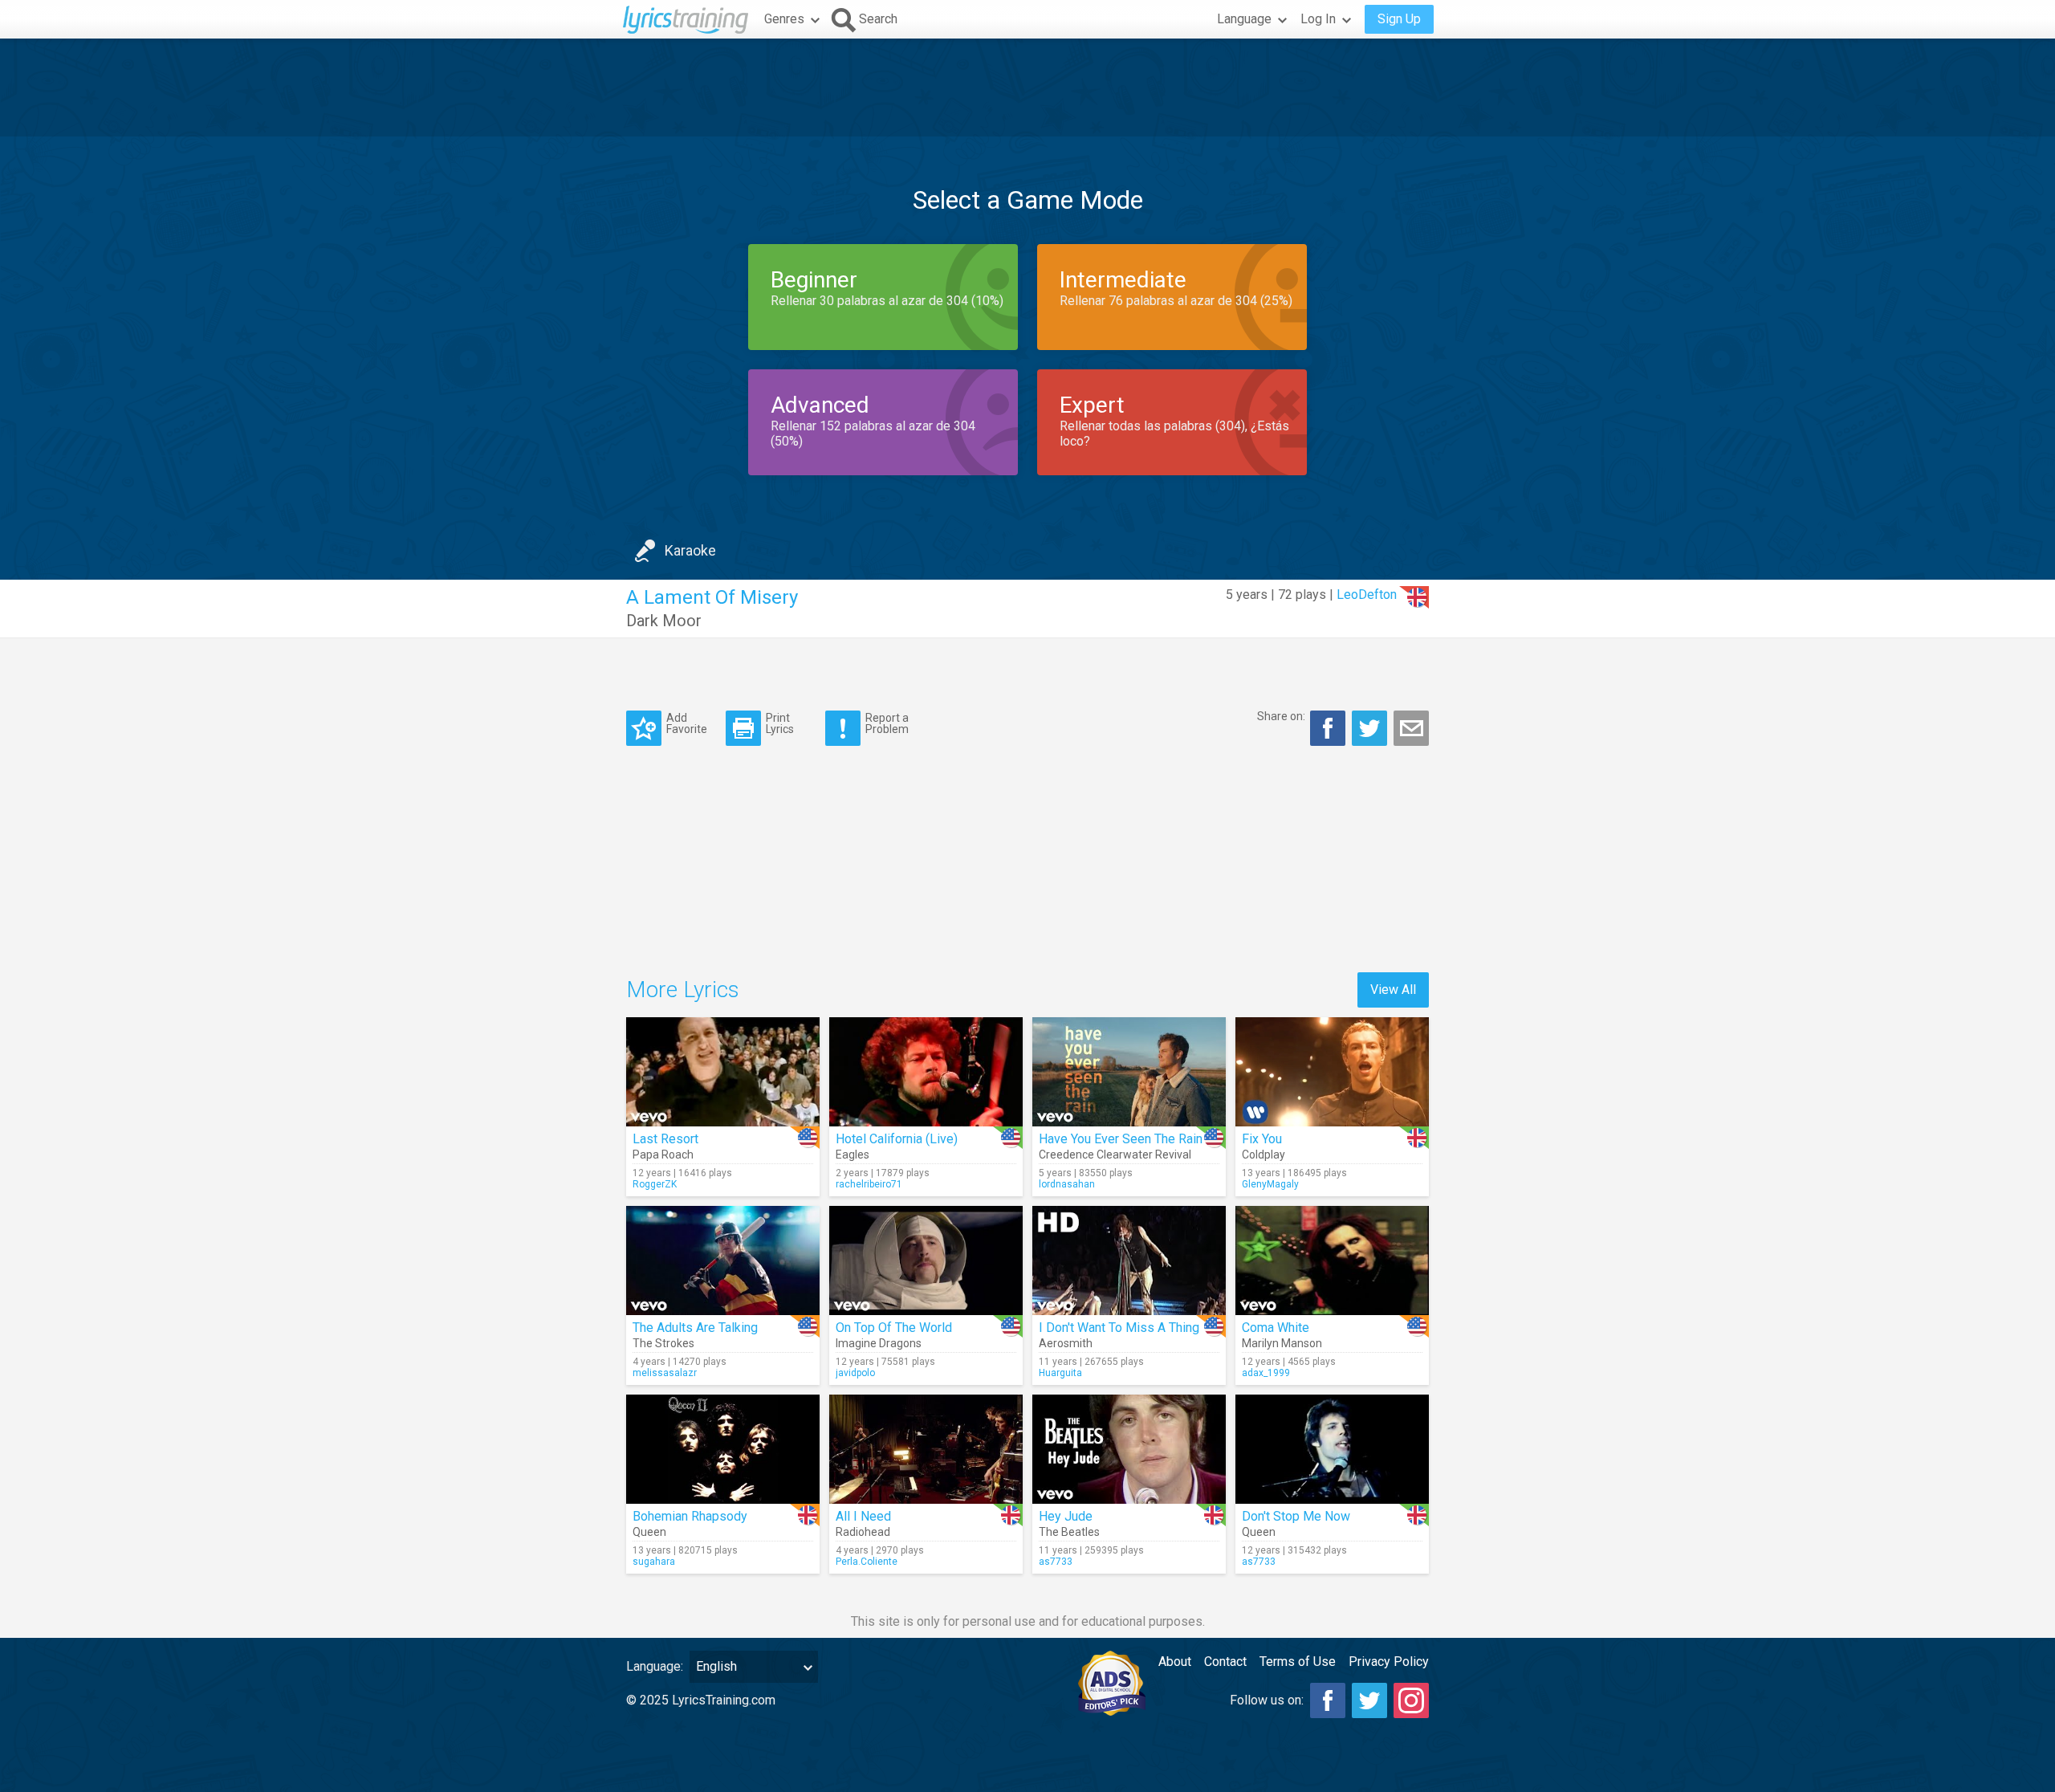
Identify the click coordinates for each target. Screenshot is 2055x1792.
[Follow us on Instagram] (1411, 1700)
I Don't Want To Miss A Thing (1119, 1328)
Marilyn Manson (1282, 1343)
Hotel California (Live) (897, 1139)
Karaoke (690, 550)
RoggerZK (655, 1184)
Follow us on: (1267, 1700)
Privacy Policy (1389, 1662)
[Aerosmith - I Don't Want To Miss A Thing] (1129, 1261)
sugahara (654, 1562)
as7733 (1056, 1562)
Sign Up (1399, 19)
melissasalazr (665, 1373)
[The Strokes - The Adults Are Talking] (723, 1261)
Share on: (1281, 716)
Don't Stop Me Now (1296, 1516)
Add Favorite (687, 723)
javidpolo (855, 1373)
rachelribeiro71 (869, 1184)
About (1175, 1662)
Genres (784, 19)
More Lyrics (683, 990)
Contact (1225, 1662)
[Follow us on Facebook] (1328, 1700)
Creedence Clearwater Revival (1115, 1155)
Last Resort (665, 1139)
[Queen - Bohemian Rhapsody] (723, 1449)
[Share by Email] (1411, 728)
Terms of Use (1298, 1662)
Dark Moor (664, 621)
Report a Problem (887, 723)
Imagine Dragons (879, 1343)
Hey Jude (1066, 1516)
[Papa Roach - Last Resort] (723, 1072)
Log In (1318, 19)
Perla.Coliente (867, 1562)
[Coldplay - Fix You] (1332, 1072)
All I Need (863, 1516)
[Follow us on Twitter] (1369, 1700)
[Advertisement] (1027, 88)
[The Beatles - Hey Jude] (1129, 1449)
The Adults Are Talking (695, 1328)
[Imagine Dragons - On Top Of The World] (926, 1261)
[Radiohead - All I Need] (926, 1449)
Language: (655, 1666)
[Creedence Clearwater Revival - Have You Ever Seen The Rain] (1129, 1072)
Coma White (1276, 1328)
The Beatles (1069, 1532)
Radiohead (863, 1532)
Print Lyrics (780, 723)
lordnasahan (1067, 1184)
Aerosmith (1066, 1343)
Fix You (1262, 1139)
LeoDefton (1367, 595)
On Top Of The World (894, 1328)
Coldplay (1264, 1155)
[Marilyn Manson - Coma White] (1332, 1261)
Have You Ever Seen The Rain (1121, 1139)
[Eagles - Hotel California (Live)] (926, 1072)
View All (1393, 990)
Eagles (853, 1155)
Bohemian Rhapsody (690, 1516)
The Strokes (663, 1343)
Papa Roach (663, 1155)
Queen (649, 1532)
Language (1244, 19)
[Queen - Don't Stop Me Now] (1332, 1449)
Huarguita (1060, 1373)
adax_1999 (1266, 1373)
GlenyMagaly (1270, 1184)
